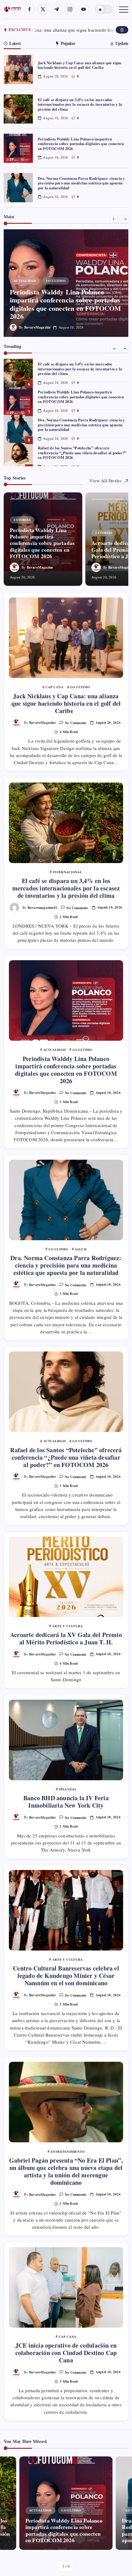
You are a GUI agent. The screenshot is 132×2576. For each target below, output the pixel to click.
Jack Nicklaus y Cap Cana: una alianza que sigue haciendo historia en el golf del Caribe (80, 65)
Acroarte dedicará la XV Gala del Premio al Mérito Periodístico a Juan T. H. (66, 1638)
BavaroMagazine (38, 327)
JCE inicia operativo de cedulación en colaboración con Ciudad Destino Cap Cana (66, 2353)
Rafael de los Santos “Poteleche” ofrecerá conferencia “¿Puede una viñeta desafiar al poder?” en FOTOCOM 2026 (82, 453)
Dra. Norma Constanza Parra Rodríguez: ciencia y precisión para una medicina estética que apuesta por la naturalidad (81, 183)
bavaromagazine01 (43, 907)
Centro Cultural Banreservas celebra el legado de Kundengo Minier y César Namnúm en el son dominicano (66, 1976)
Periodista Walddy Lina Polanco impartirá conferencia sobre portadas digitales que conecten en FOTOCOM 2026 (81, 144)
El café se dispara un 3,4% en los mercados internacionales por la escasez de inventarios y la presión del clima (80, 104)
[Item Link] (18, 70)
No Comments (76, 723)
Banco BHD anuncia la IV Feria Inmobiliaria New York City (66, 1802)
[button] (104, 9)
